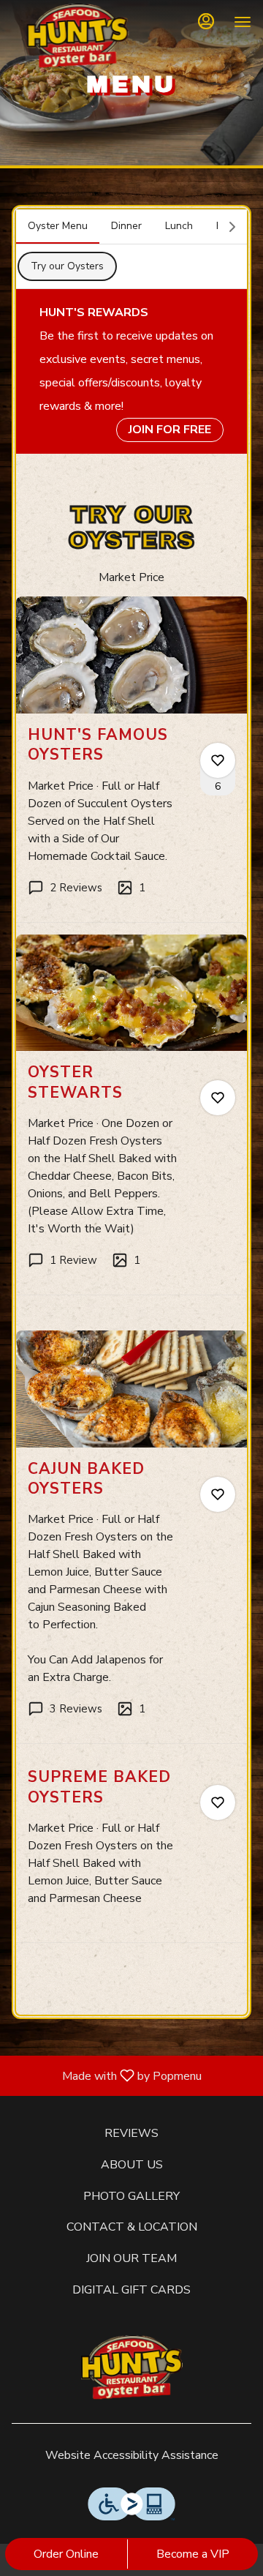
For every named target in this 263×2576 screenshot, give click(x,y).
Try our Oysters (67, 266)
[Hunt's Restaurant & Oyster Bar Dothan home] (77, 37)
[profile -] (206, 21)
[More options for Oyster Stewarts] (218, 1098)
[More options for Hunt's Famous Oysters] (218, 760)
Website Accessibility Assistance (132, 2455)
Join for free (170, 430)
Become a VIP (193, 2554)
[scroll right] (232, 227)
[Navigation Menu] (243, 22)
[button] (131, 759)
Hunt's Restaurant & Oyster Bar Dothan (131, 2368)
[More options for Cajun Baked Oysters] (218, 1494)
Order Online (66, 2554)
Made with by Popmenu (106, 2075)
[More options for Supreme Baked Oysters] (218, 1802)
